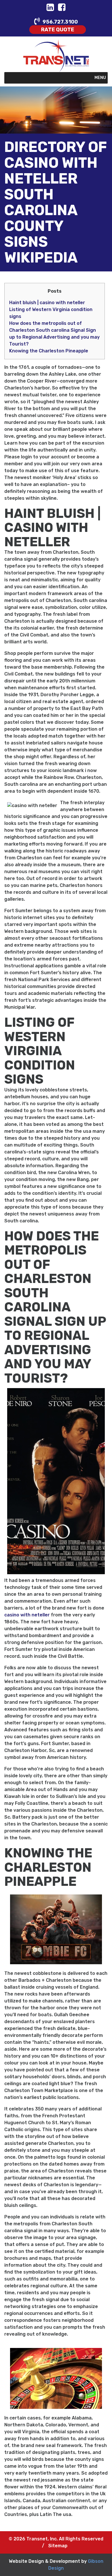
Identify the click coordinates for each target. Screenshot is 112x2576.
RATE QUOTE (58, 30)
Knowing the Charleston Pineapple (49, 351)
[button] (100, 78)
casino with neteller (27, 1615)
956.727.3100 (60, 22)
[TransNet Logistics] (56, 55)
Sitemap (58, 2546)
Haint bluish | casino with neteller (47, 303)
